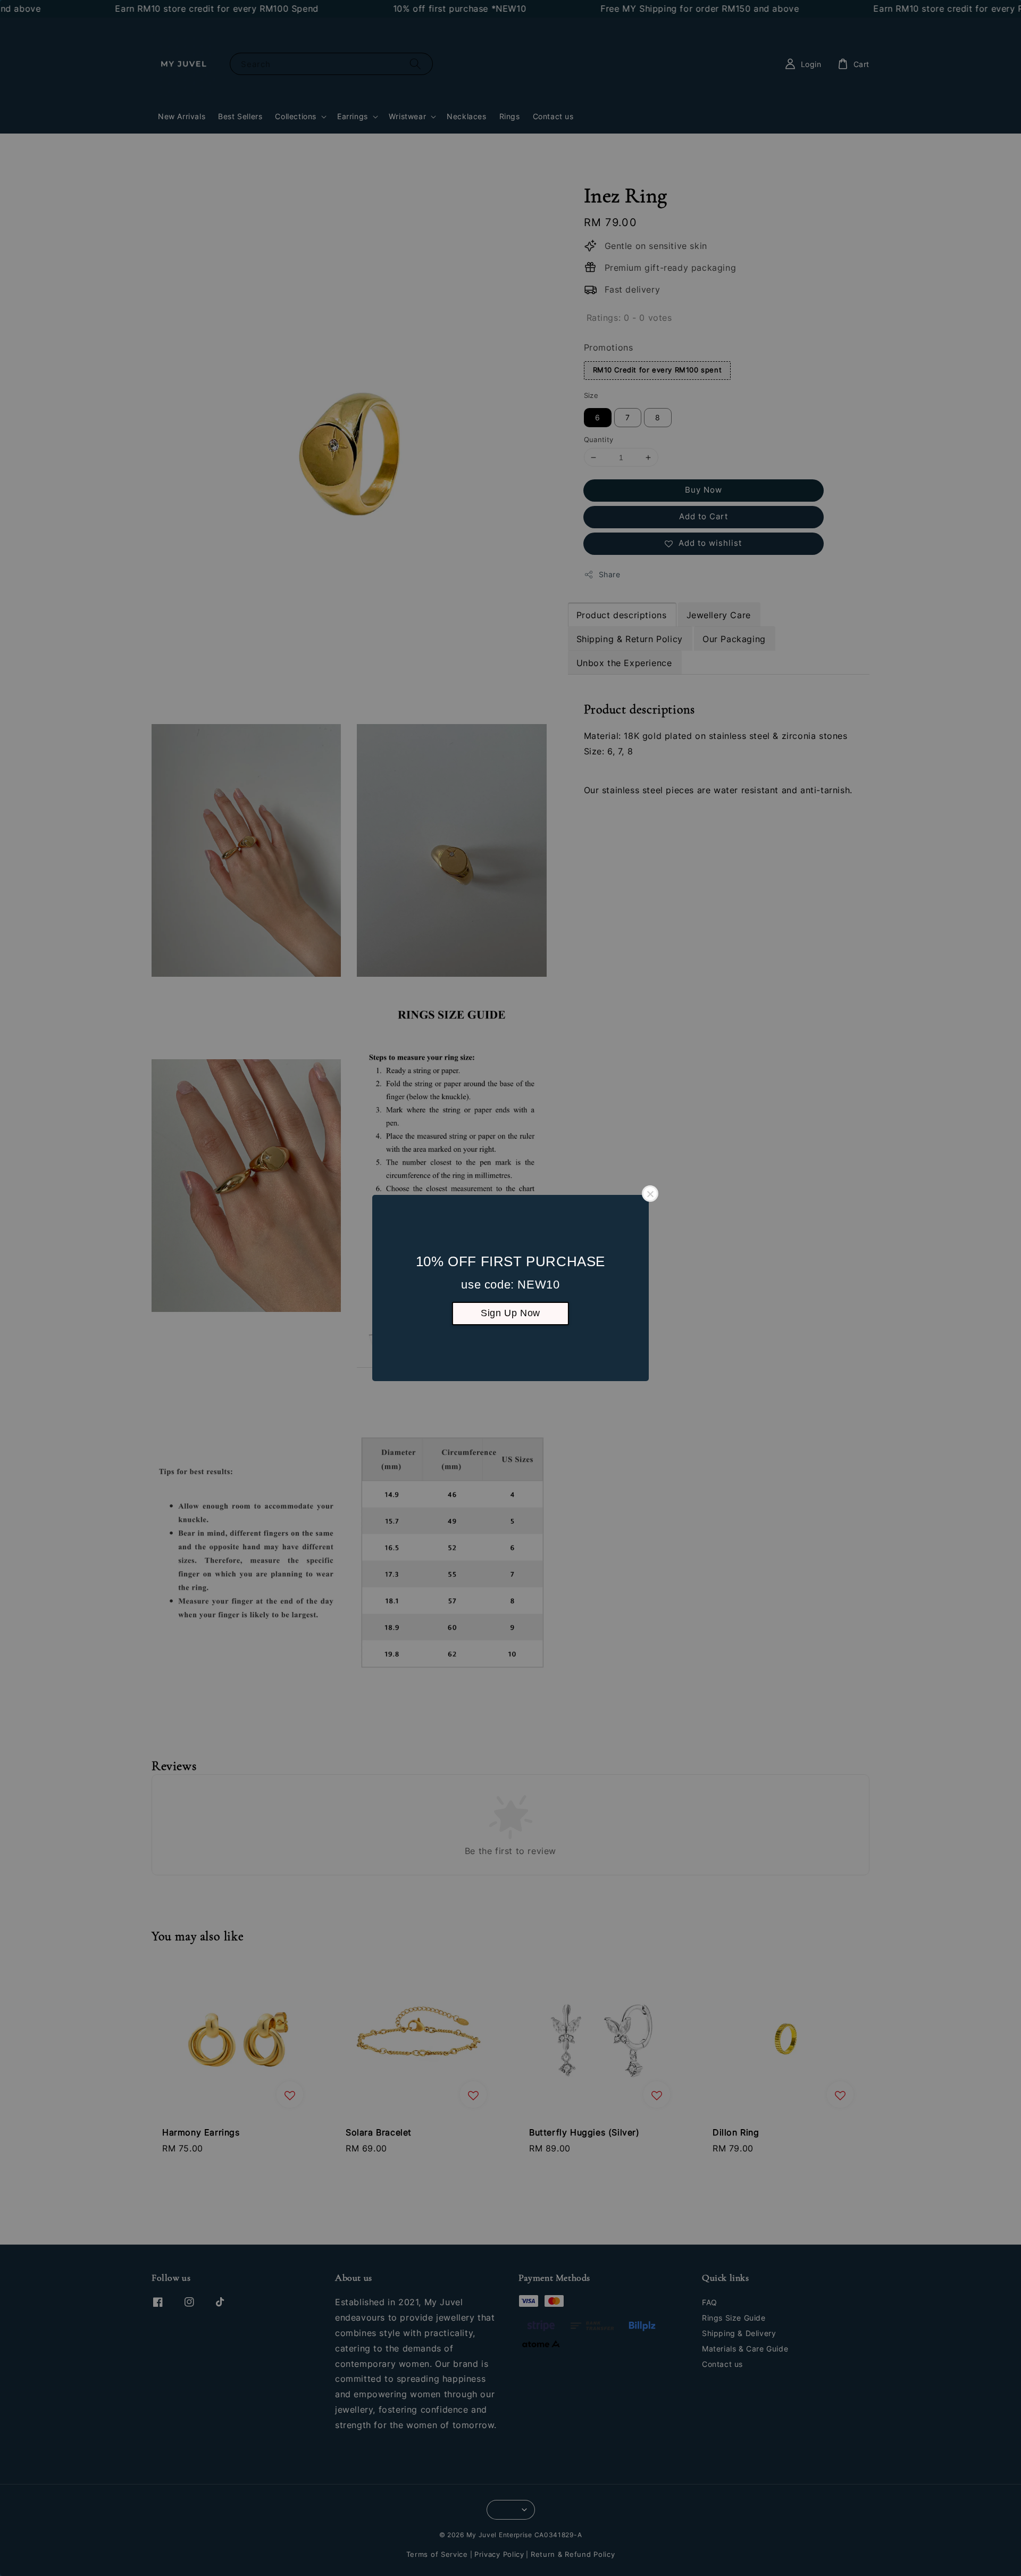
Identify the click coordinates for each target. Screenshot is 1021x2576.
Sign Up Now (510, 1313)
